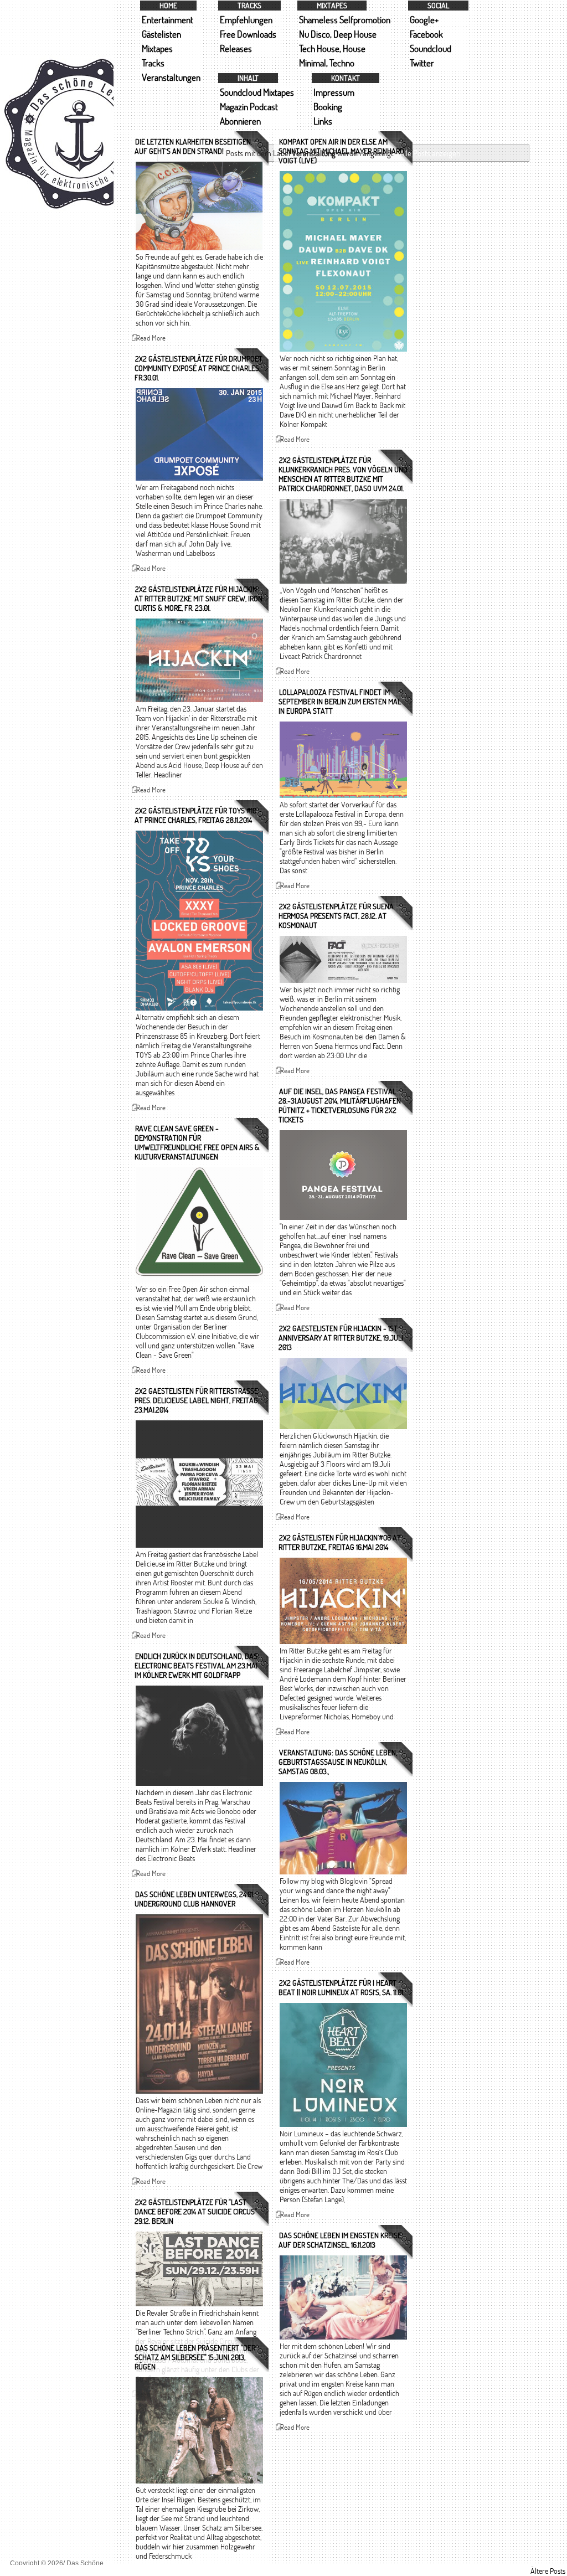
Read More (151, 338)
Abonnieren (240, 121)
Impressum (334, 92)
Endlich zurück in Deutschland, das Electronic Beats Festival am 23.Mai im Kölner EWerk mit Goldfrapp (196, 1665)
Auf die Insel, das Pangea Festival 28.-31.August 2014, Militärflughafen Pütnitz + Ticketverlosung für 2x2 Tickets (340, 1105)
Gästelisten (161, 34)
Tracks (153, 63)
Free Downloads (248, 34)
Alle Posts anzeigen (430, 153)
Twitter (422, 63)
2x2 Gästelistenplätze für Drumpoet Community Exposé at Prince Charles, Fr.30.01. (199, 368)
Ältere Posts (548, 2571)
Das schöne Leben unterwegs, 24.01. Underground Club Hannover (194, 1899)
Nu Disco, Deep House (338, 34)
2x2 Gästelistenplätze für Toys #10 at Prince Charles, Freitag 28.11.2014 (195, 815)
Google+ (424, 20)
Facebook (426, 34)
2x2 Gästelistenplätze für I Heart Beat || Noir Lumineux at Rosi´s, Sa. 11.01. (341, 1987)
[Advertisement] (57, 508)
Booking (328, 107)
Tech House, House (332, 48)
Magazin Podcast (249, 107)
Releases (236, 48)
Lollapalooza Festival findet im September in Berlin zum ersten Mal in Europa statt (340, 701)
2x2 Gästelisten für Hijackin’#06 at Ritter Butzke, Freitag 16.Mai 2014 (340, 1542)
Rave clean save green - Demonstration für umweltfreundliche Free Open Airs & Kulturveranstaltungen (197, 1142)
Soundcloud (431, 48)
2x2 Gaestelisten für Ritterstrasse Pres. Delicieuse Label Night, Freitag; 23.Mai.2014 (197, 1400)
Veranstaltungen (171, 77)
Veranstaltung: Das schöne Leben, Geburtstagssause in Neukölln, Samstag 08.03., (338, 1762)
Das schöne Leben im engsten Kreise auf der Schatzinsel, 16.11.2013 (340, 2240)
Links (323, 121)
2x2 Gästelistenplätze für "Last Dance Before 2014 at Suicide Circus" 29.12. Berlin (196, 2211)
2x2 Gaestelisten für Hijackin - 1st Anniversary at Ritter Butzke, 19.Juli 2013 (341, 1338)
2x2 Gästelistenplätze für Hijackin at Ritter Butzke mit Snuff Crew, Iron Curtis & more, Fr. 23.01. (199, 598)
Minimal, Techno (327, 63)
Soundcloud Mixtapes (257, 92)
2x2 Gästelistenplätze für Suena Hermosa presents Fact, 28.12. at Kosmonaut (336, 916)
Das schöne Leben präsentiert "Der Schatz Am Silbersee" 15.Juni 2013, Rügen (195, 2357)
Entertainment (167, 20)
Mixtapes (157, 48)
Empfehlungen (246, 20)
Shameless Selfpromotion (345, 20)
